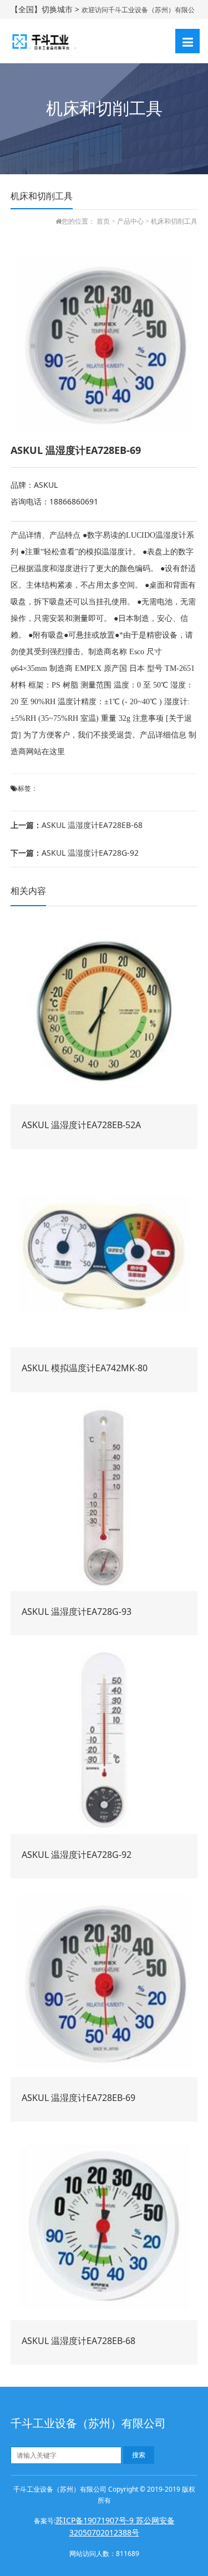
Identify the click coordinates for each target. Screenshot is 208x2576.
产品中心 (130, 221)
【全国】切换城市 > (46, 9)
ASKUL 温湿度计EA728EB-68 (77, 825)
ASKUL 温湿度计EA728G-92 (75, 853)
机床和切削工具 (174, 221)
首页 (103, 221)
